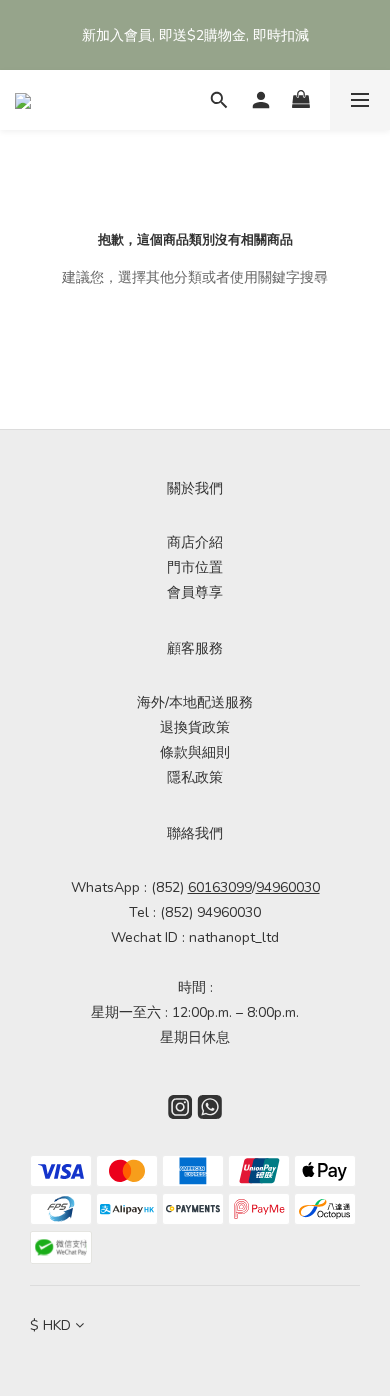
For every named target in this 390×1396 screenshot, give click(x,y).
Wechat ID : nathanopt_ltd (195, 937)
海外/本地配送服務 (195, 702)
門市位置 (195, 567)
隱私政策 (195, 777)
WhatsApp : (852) (161, 887)
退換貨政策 (195, 727)
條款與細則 (195, 752)
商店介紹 (195, 542)
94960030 (288, 887)
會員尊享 (195, 592)
